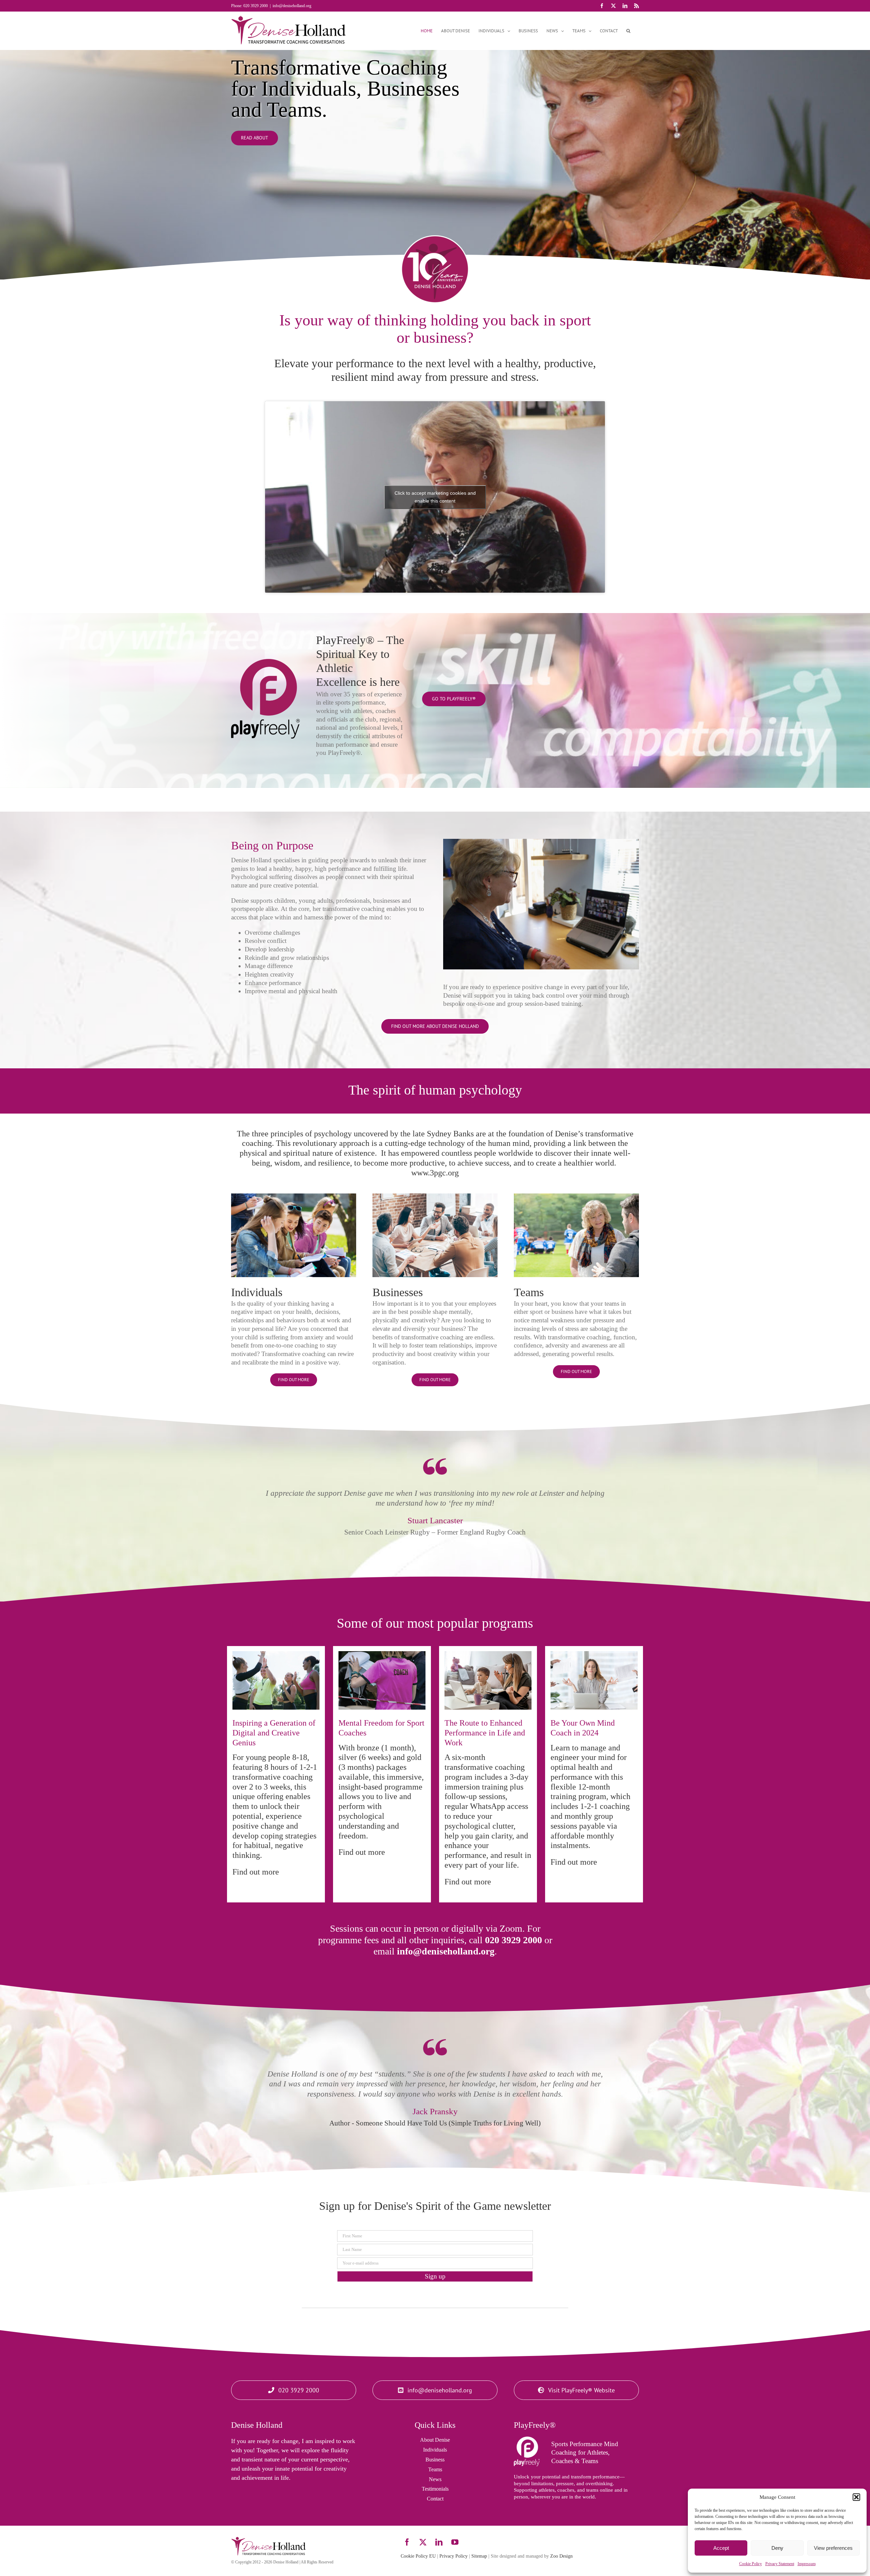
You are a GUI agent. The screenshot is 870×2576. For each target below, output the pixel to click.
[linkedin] (439, 2542)
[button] (856, 2497)
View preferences (833, 2548)
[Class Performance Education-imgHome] (294, 1197)
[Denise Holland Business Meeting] (435, 1197)
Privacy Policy (454, 2556)
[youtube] (455, 2542)
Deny (777, 2548)
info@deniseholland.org (292, 6)
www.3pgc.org (435, 1173)
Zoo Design (561, 2556)
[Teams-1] (576, 1197)
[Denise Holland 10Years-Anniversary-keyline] (435, 239)
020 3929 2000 (514, 1940)
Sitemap (479, 2556)
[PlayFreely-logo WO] (527, 2440)
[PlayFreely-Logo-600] (265, 662)
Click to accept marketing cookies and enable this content (435, 497)
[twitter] (423, 2542)
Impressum (807, 2564)
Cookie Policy (751, 2564)
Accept (721, 2548)
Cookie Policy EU (418, 2556)
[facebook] (407, 2542)
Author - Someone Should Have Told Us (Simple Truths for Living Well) (435, 2123)
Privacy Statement (780, 2564)
